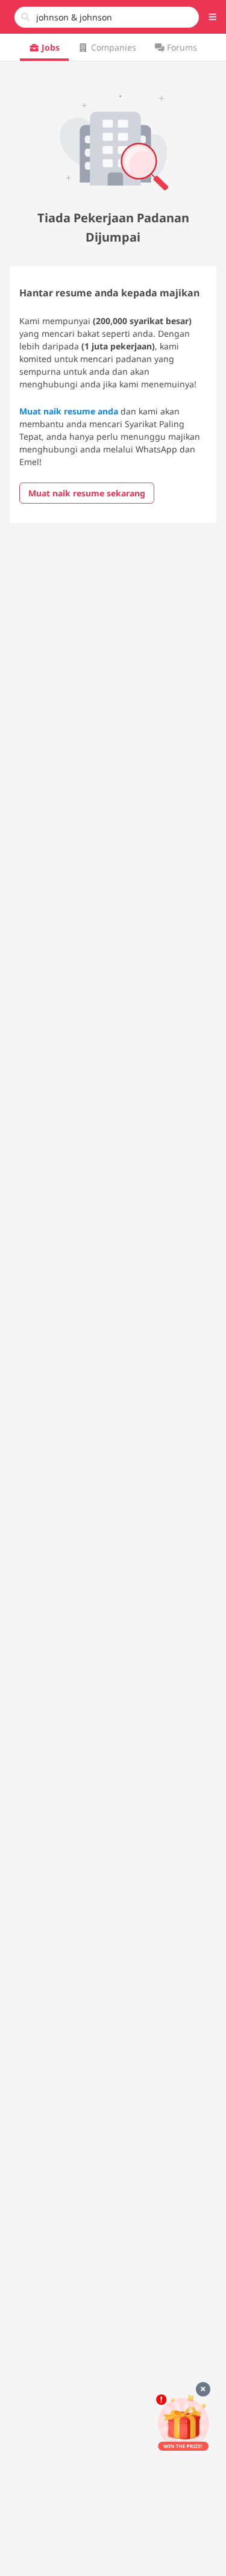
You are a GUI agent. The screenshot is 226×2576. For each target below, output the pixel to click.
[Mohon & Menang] (183, 2423)
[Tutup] (203, 2389)
